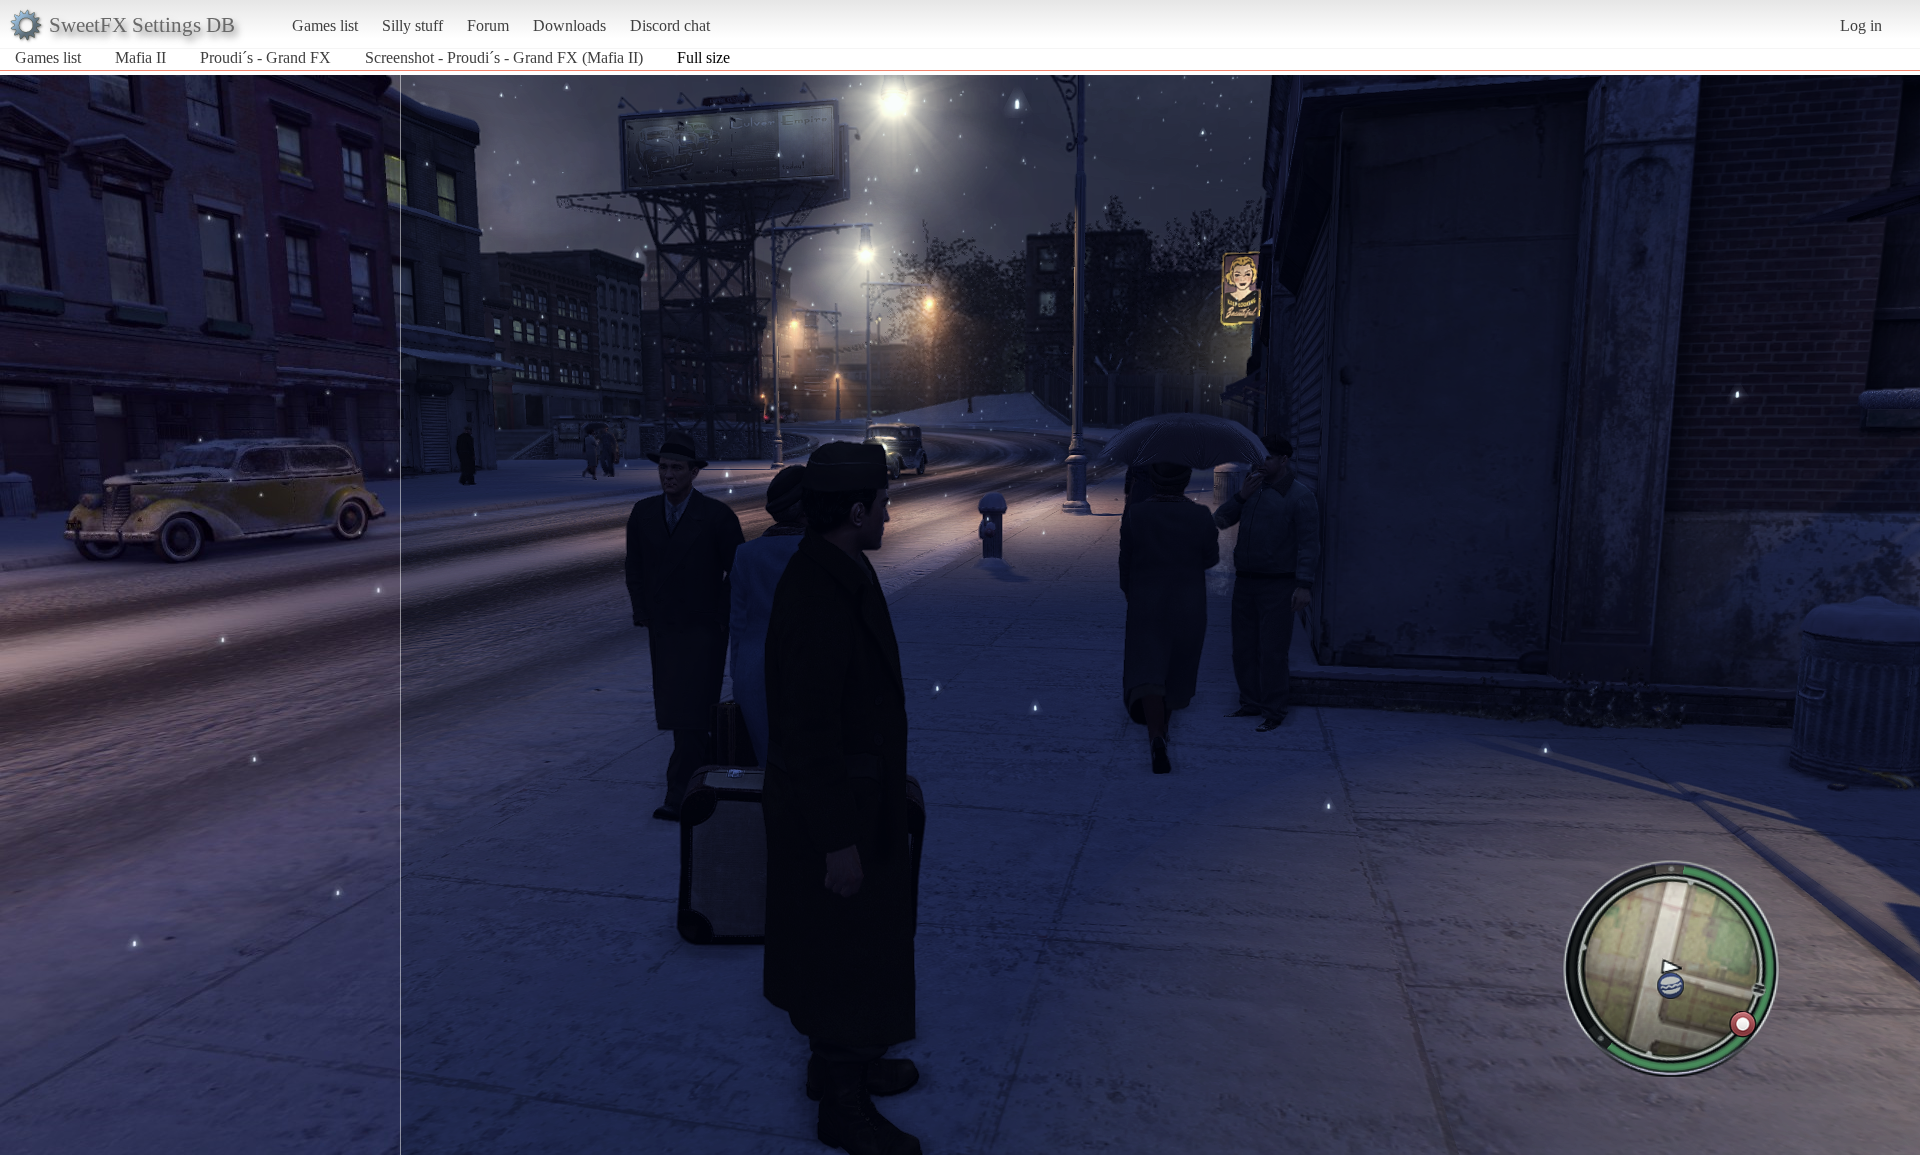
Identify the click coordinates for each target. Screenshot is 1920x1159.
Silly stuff (412, 25)
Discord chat (670, 25)
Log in (1861, 25)
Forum (488, 25)
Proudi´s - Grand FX (265, 57)
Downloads (569, 25)
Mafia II (140, 57)
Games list (325, 25)
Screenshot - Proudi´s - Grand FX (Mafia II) (504, 57)
